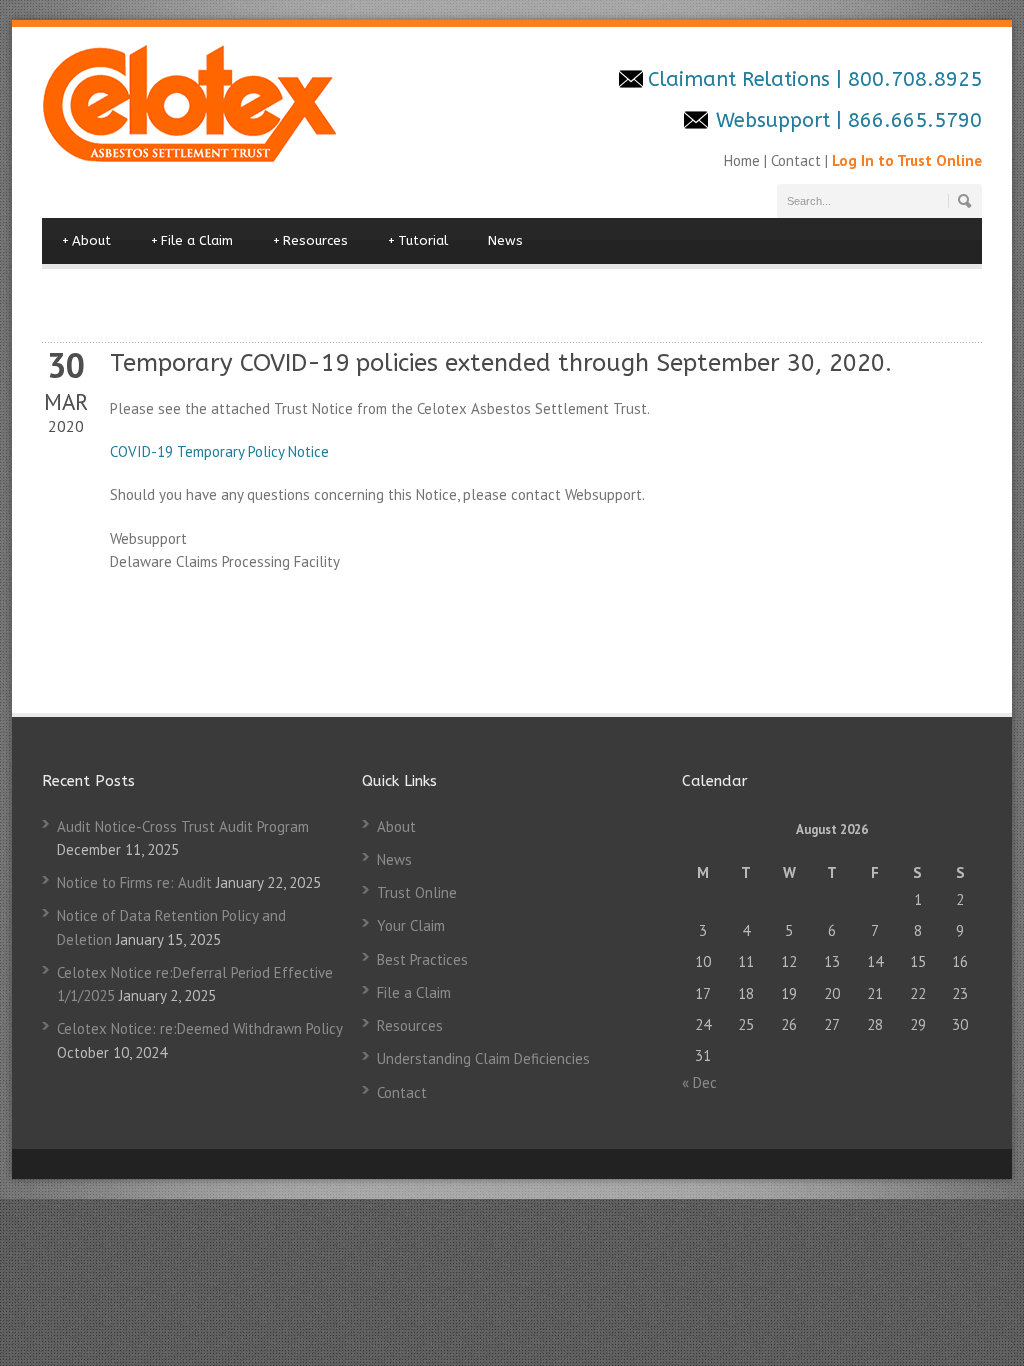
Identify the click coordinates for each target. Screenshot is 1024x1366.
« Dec (699, 1082)
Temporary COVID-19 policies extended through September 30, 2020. (501, 363)
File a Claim (192, 240)
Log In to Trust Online (907, 160)
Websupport (773, 120)
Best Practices (422, 959)
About (86, 240)
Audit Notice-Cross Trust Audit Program (183, 826)
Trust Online (417, 892)
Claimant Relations (742, 79)
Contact (796, 160)
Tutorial (418, 240)
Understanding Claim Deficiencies (483, 1058)
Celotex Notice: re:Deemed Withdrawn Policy (199, 1028)
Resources (310, 240)
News (505, 240)
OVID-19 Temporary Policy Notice (223, 451)
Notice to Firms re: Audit (134, 882)
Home (744, 160)
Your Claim (411, 925)
